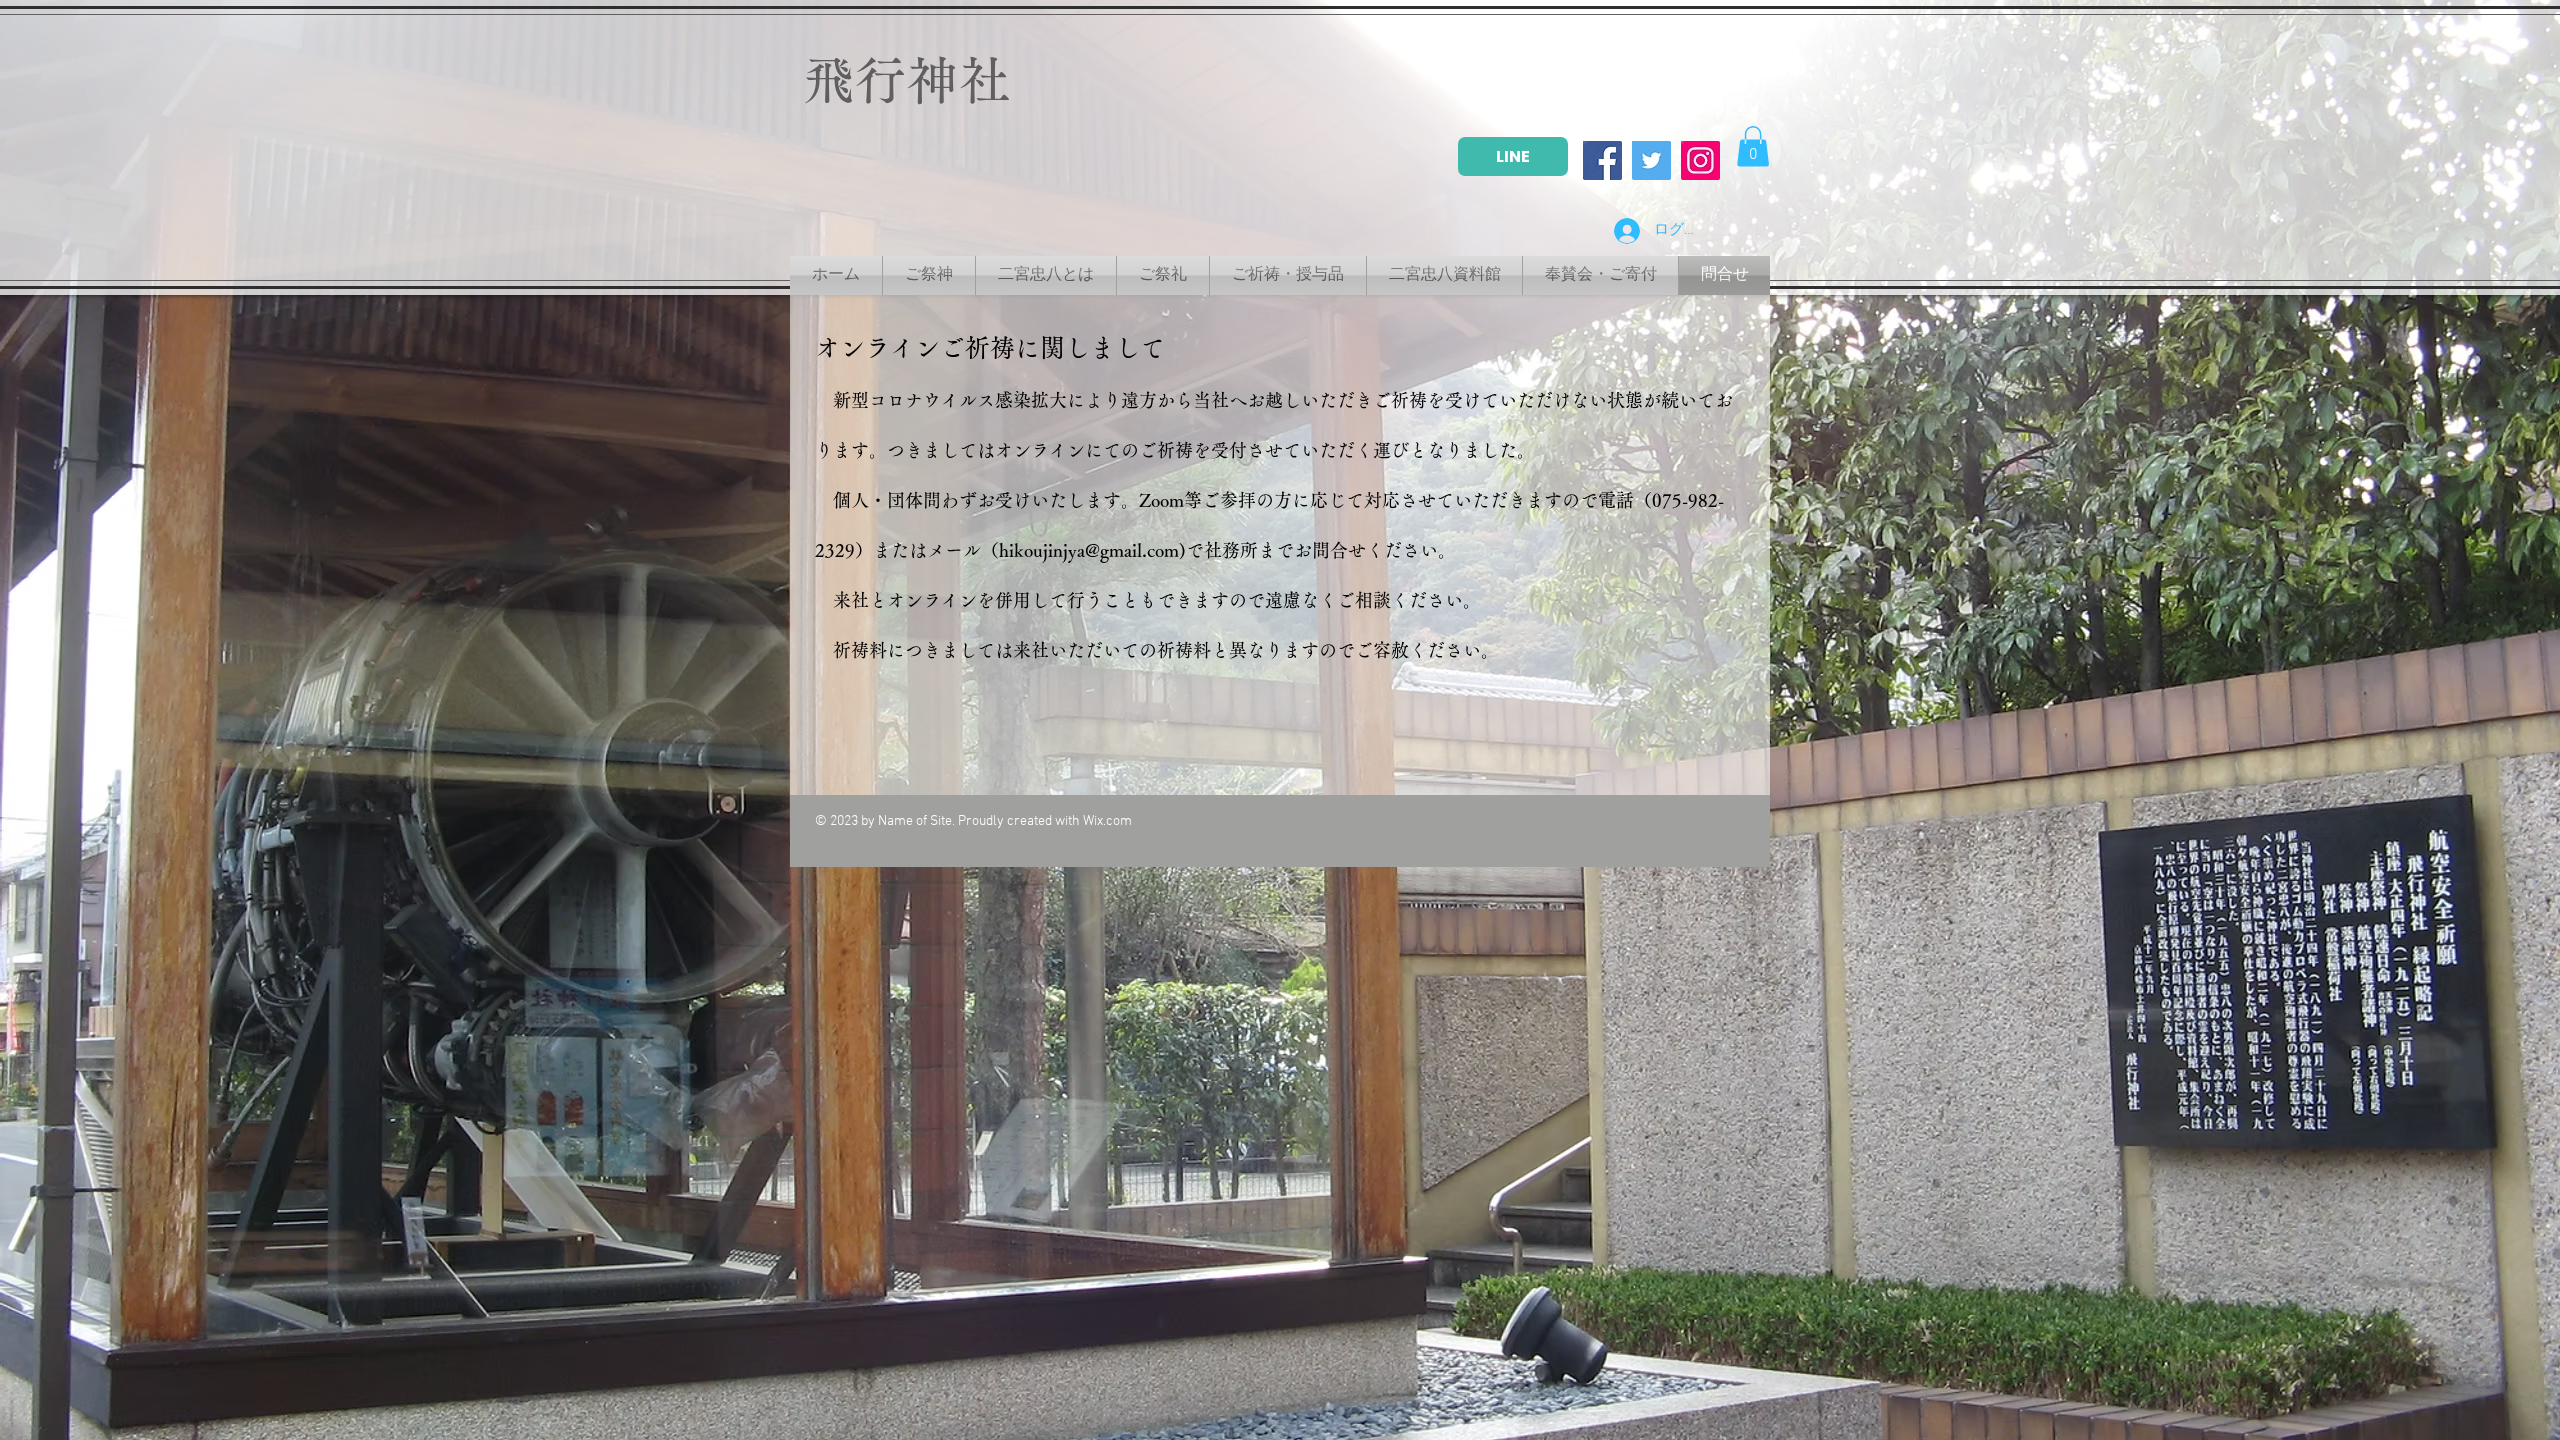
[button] (1753, 146)
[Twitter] (1651, 160)
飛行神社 (907, 80)
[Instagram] (1700, 160)
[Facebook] (1602, 160)
